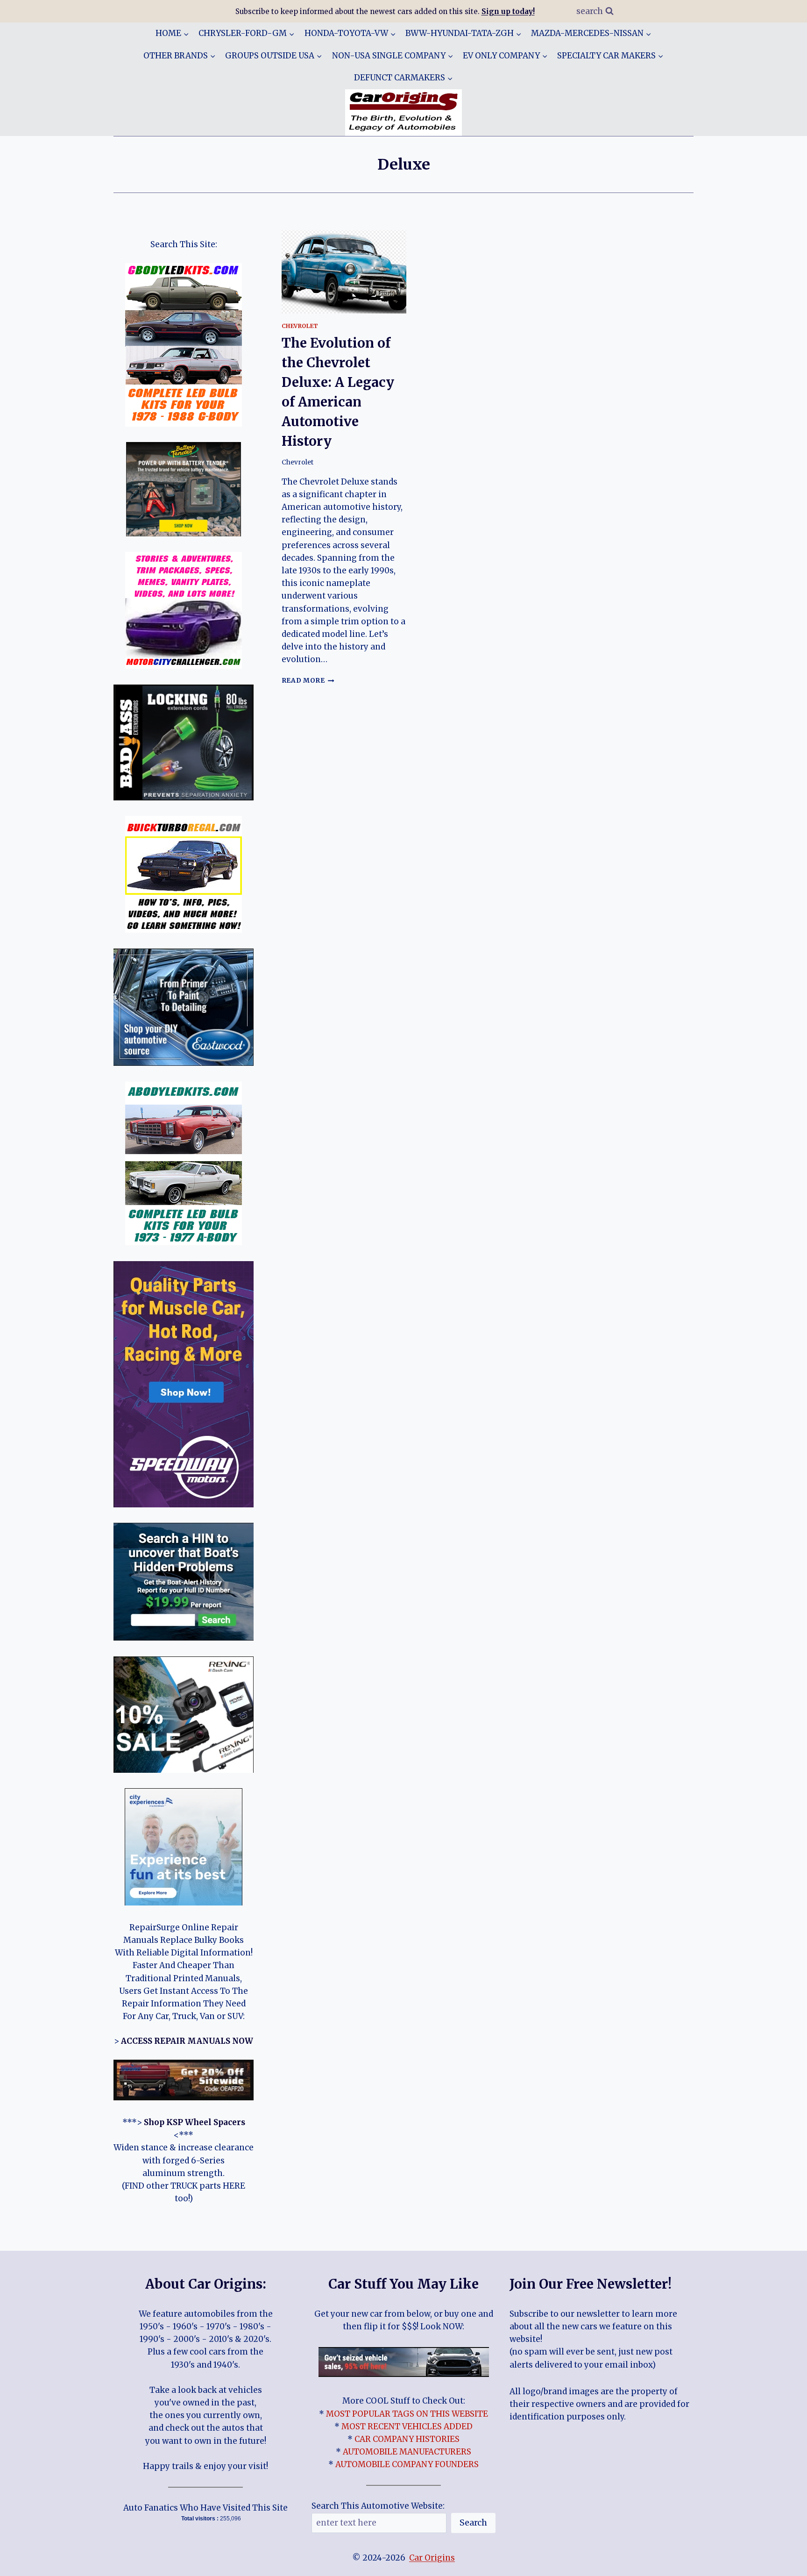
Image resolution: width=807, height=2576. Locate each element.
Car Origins (432, 2558)
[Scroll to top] (783, 2562)
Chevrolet (300, 326)
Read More (308, 681)
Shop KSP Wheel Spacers (195, 2122)
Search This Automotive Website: (378, 2506)
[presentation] (344, 272)
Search (473, 2522)
